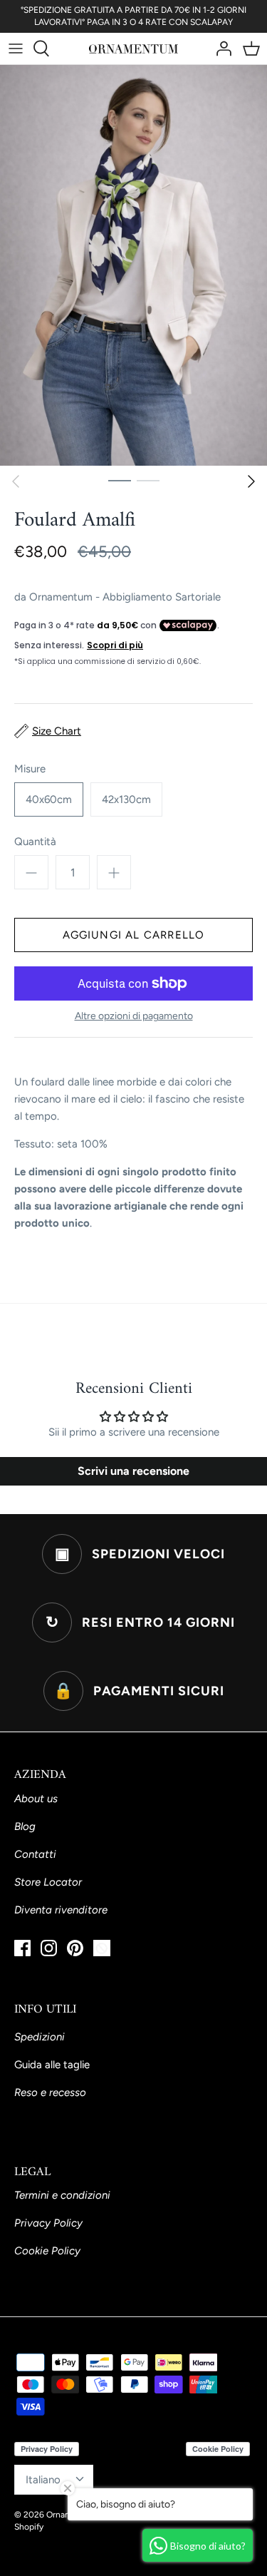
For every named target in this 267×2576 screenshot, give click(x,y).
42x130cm (126, 799)
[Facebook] (22, 1948)
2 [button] (148, 480)
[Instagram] (49, 1948)
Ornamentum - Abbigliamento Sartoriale (125, 597)
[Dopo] (251, 481)
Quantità (35, 842)
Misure (30, 769)
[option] (133, 266)
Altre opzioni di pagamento (134, 1016)
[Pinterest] (75, 1948)
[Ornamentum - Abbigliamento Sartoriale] (133, 48)
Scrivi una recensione (133, 1471)
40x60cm (49, 799)
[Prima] (16, 481)
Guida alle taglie (52, 2065)
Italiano (43, 2480)
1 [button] (120, 480)
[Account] (220, 48)
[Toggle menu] (16, 48)
